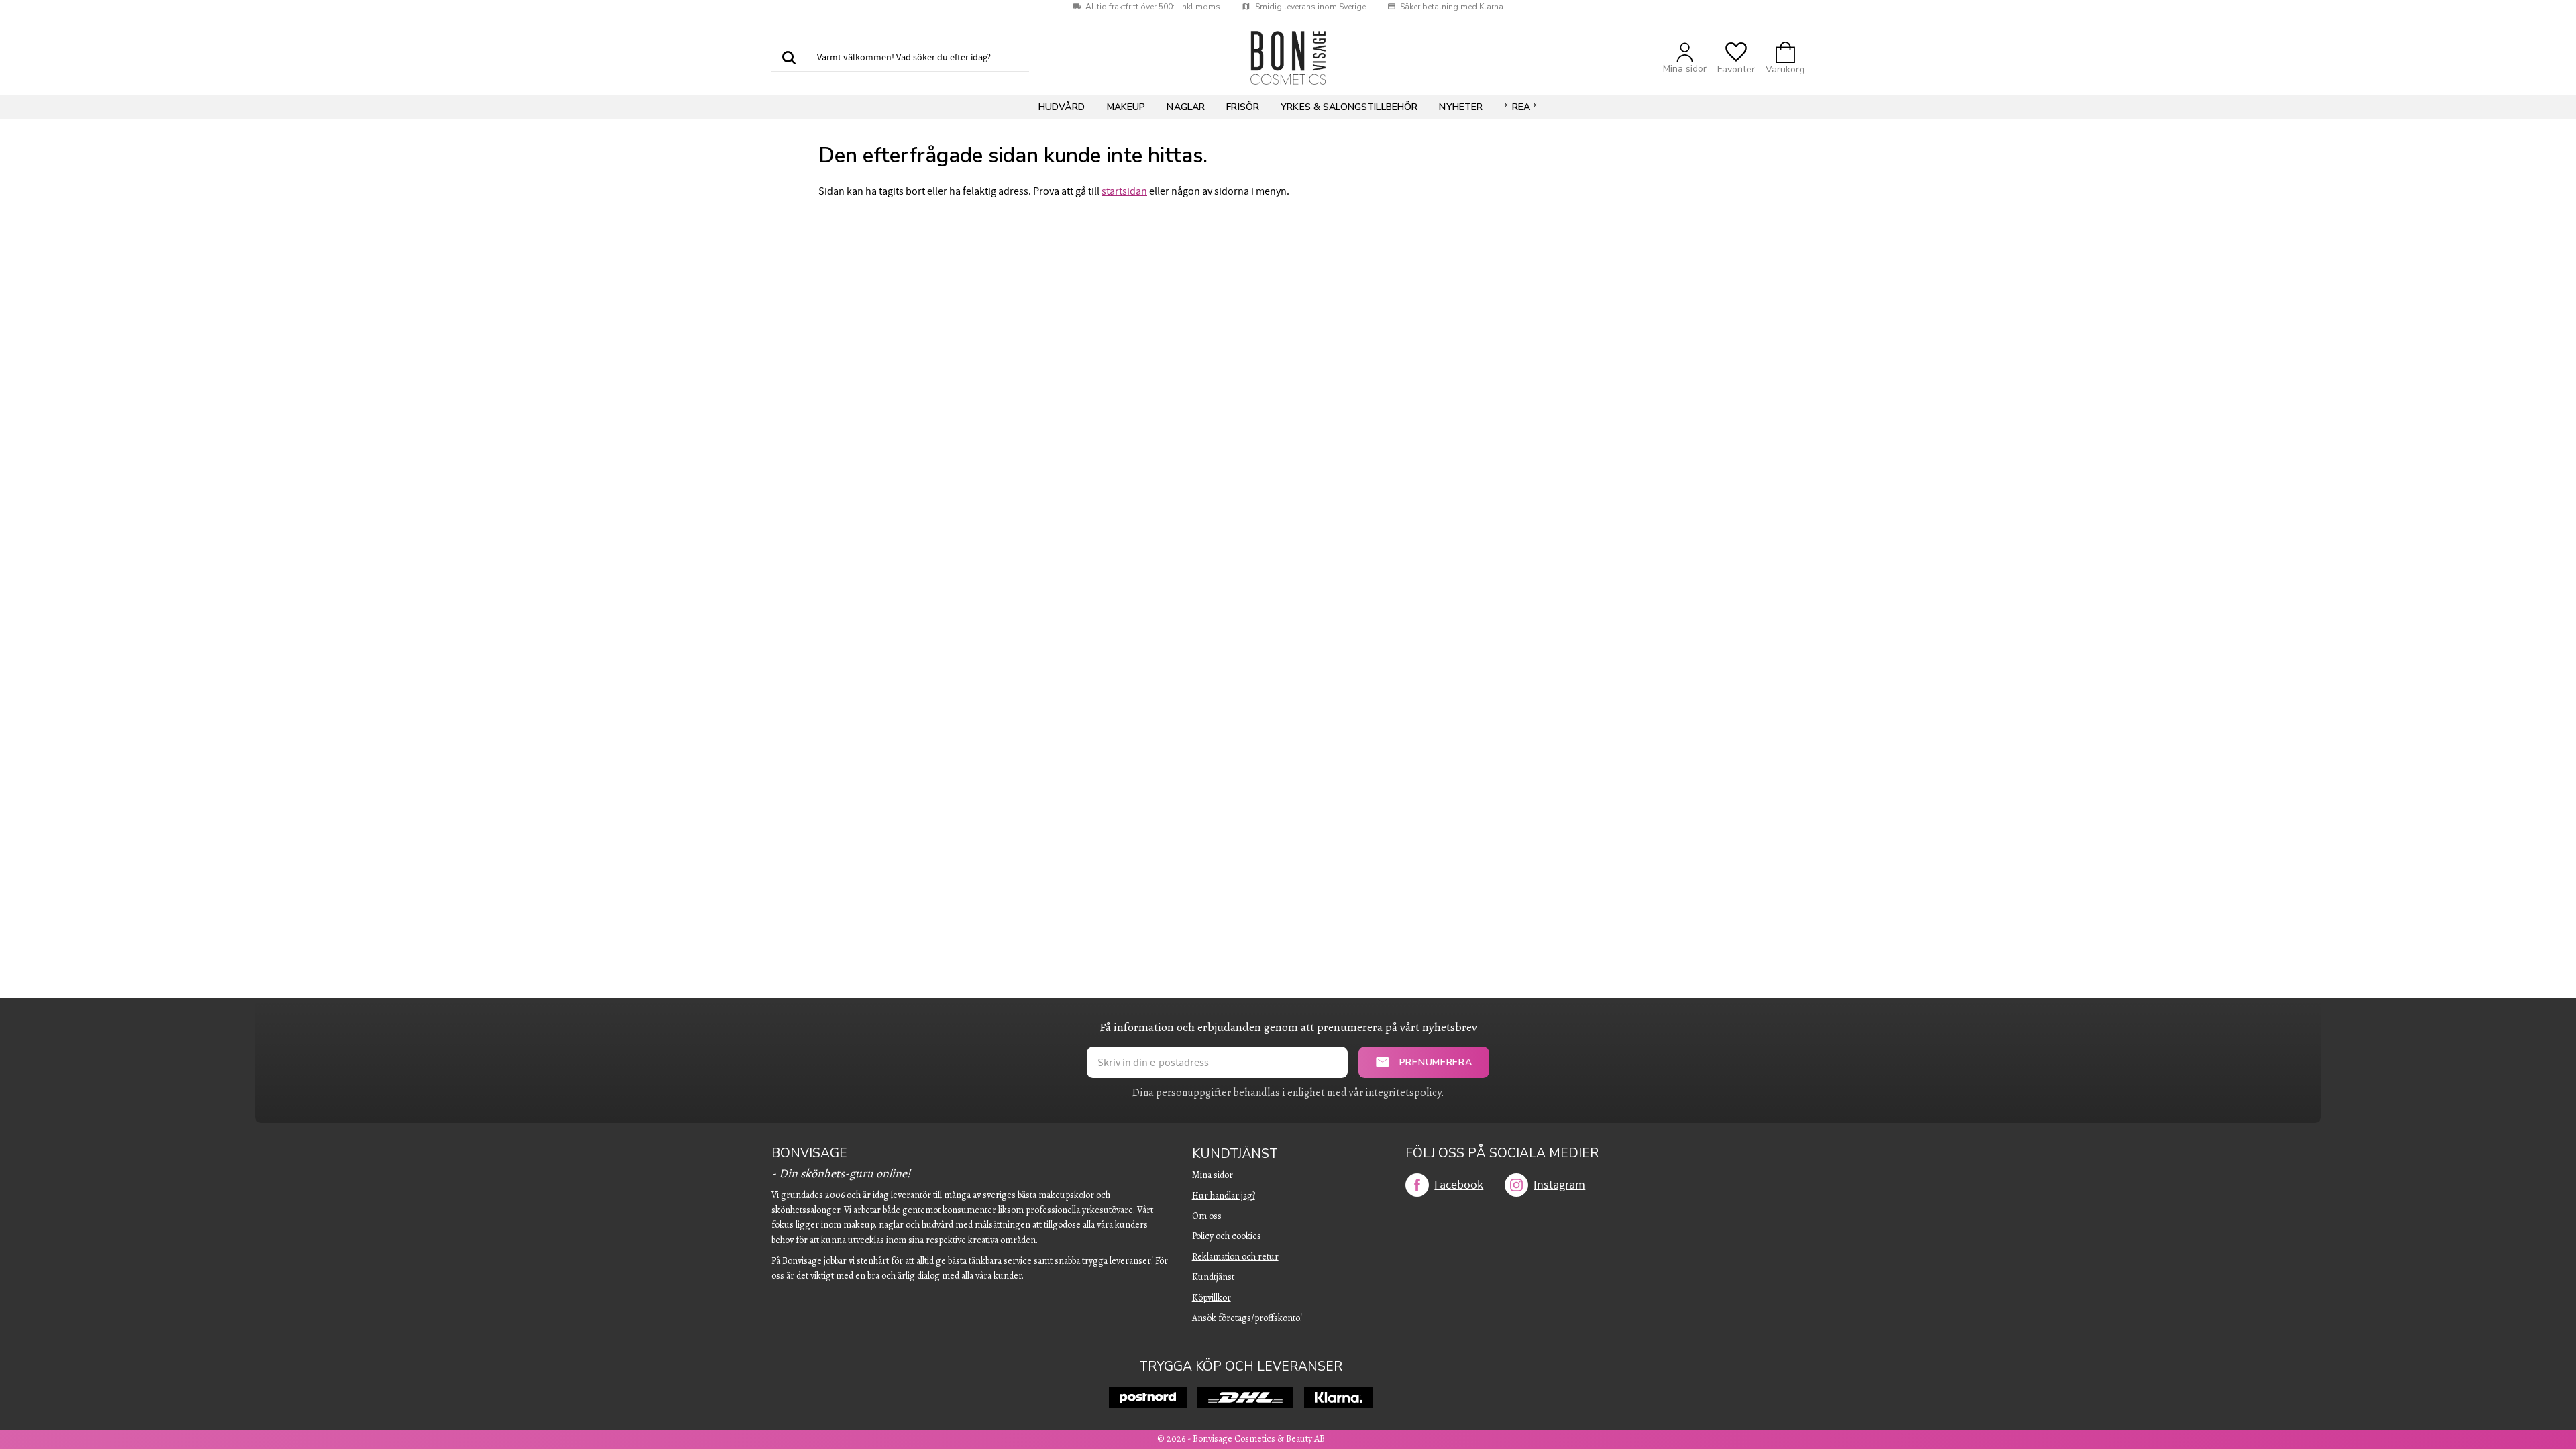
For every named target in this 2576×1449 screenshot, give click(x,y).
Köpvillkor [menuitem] (1212, 1298)
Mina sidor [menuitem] (1213, 1175)
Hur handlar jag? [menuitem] (1224, 1196)
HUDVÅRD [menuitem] (1062, 107)
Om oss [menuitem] (1207, 1216)
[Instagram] (1516, 1185)
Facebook (1459, 1185)
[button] (1736, 58)
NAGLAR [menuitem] (1186, 107)
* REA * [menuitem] (1521, 107)
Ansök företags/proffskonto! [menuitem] (1247, 1318)
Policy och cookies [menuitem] (1227, 1236)
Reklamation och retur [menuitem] (1235, 1257)
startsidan (1124, 191)
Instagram (1559, 1185)
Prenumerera (1436, 1062)
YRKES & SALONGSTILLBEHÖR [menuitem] (1349, 107)
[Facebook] (1417, 1185)
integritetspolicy (1403, 1093)
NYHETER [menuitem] (1461, 107)
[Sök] (789, 58)
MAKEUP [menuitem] (1126, 107)
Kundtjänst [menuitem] (1235, 1154)
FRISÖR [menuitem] (1243, 107)
